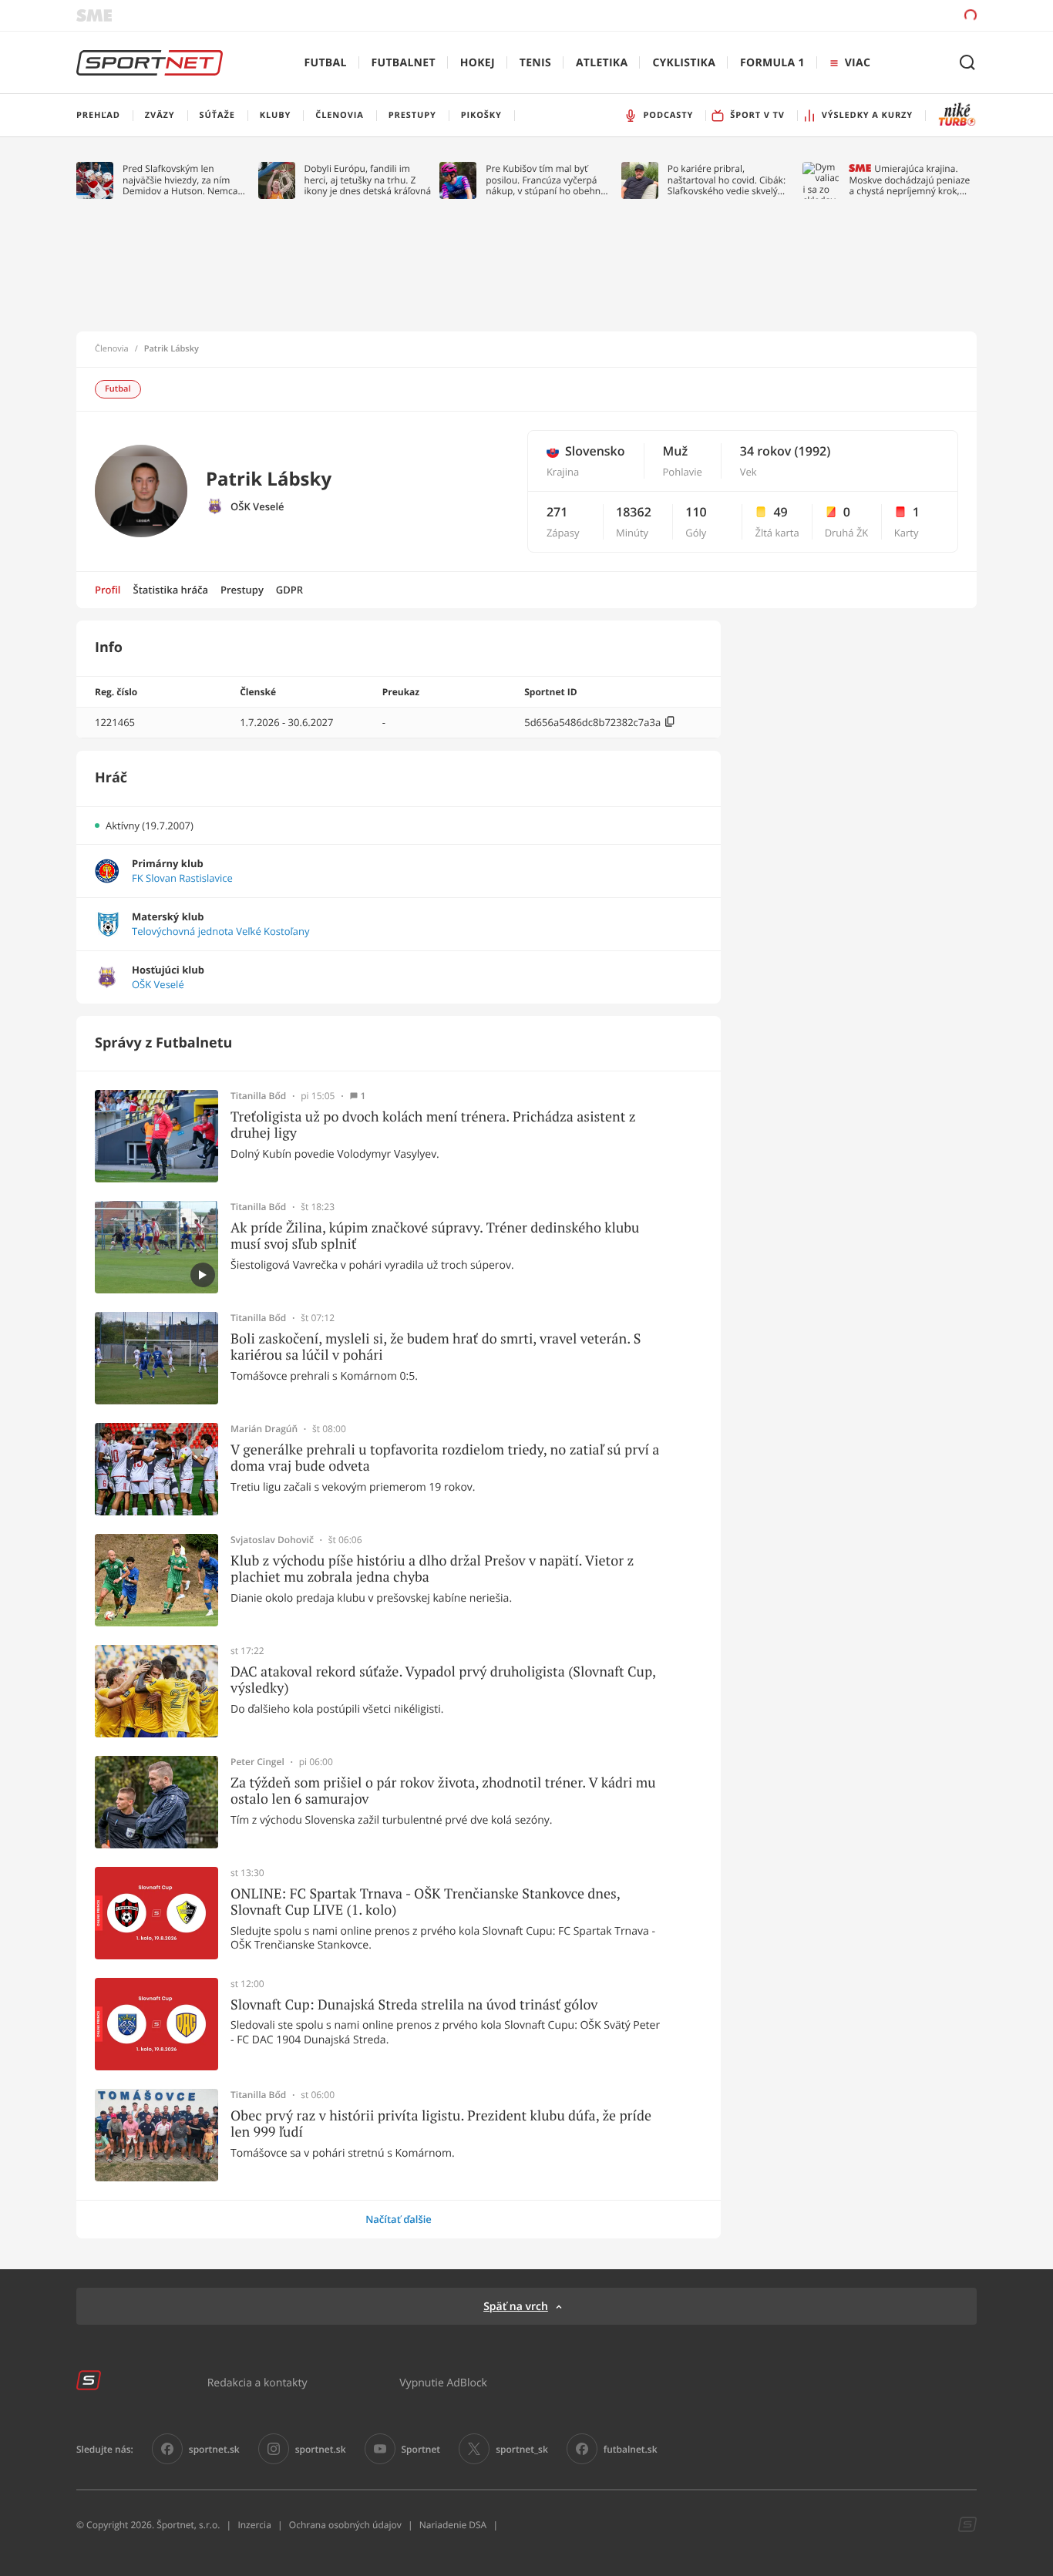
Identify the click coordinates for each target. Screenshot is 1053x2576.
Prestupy (242, 590)
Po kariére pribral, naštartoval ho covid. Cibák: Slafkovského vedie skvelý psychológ (727, 180)
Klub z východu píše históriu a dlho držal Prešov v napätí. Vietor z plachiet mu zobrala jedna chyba (432, 1569)
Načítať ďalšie (399, 2219)
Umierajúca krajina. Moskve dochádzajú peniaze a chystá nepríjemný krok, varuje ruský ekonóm (909, 180)
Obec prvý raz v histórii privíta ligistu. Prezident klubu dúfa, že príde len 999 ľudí (441, 2124)
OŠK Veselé (257, 507)
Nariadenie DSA (453, 2525)
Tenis (535, 63)
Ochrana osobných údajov (345, 2525)
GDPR (289, 590)
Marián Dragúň (264, 1429)
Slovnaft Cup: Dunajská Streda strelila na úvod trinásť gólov (414, 2005)
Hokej (478, 63)
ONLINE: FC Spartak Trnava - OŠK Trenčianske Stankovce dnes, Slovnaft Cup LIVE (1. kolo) (425, 1902)
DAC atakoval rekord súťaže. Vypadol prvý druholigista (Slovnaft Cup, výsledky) (443, 1680)
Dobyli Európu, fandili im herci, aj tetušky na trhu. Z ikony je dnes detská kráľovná (368, 180)
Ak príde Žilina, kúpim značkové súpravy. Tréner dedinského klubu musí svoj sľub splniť (435, 1236)
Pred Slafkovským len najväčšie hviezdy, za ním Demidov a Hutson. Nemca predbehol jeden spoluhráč (181, 180)
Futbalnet (404, 63)
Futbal (326, 63)
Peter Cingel (257, 1762)
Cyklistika (684, 63)
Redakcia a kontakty (257, 2382)
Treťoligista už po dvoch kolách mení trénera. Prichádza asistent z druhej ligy (433, 1125)
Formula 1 (772, 63)
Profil (108, 590)
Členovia (112, 349)
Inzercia (254, 2525)
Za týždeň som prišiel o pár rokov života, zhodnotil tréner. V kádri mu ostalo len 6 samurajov (443, 1791)
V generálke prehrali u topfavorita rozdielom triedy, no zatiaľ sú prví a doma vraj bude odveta (445, 1458)
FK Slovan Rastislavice (182, 878)
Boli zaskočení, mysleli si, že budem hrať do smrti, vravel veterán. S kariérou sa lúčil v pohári (436, 1347)
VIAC (858, 63)
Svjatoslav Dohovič (272, 1540)
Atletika (602, 63)
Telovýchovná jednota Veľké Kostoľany (220, 932)
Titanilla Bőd (258, 1096)
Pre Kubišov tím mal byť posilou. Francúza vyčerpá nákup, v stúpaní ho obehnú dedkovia (546, 180)
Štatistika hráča (171, 590)
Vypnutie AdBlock (443, 2382)
